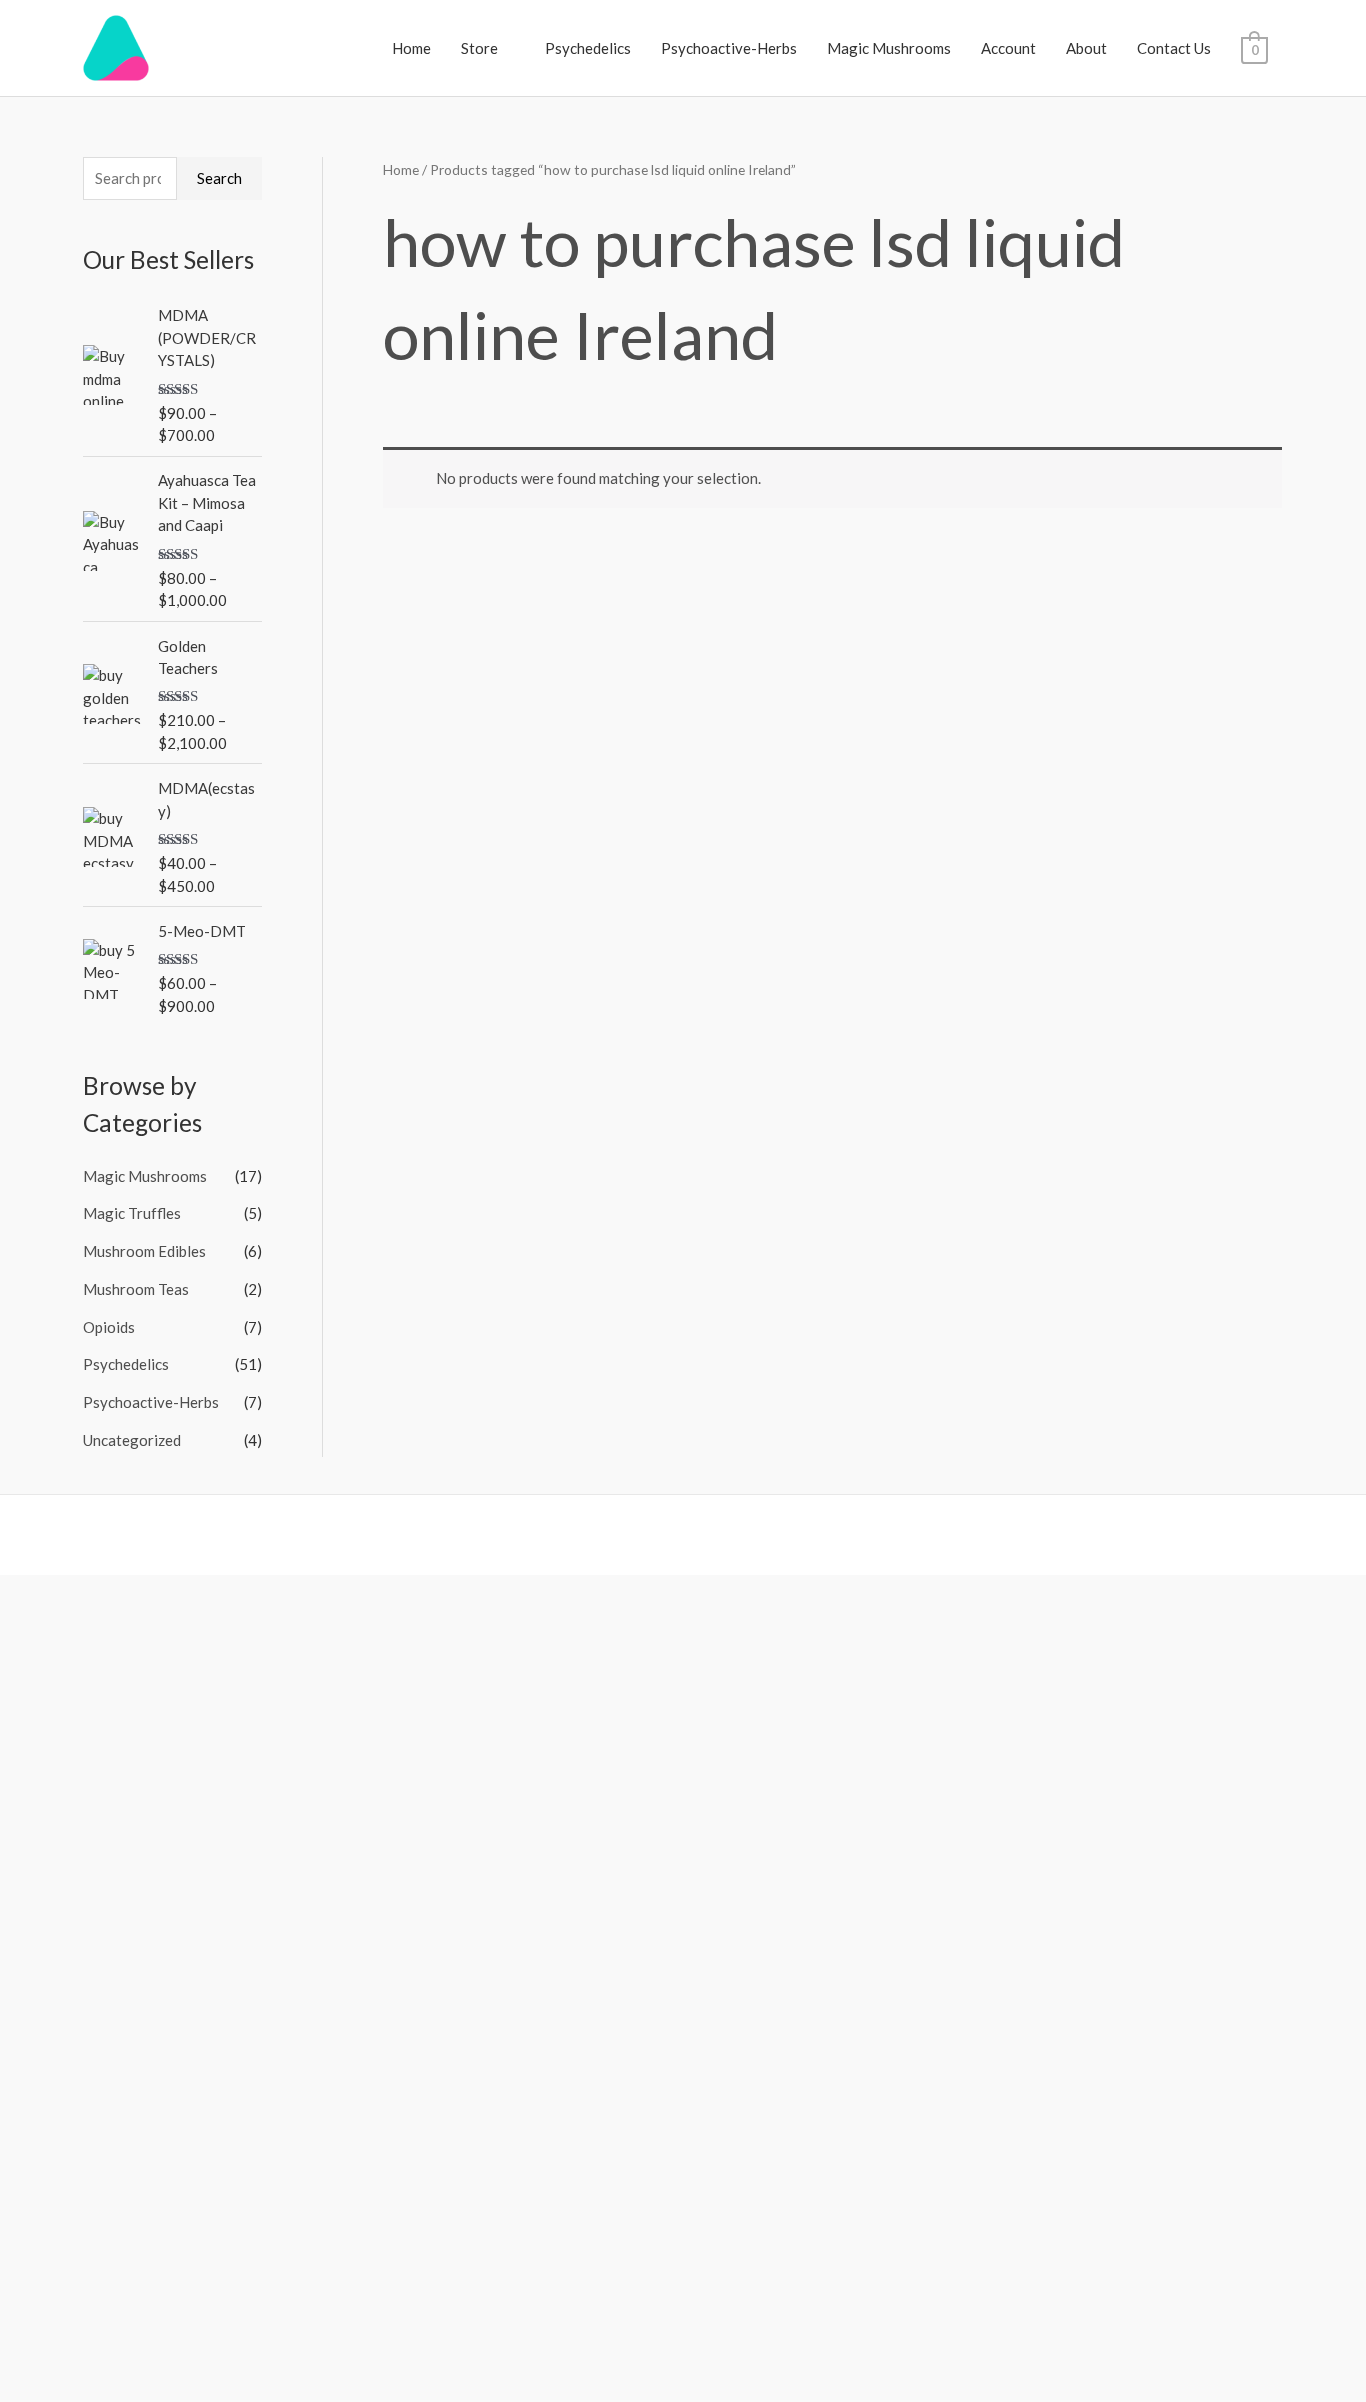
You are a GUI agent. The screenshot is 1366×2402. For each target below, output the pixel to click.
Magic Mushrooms (889, 48)
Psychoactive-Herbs (729, 48)
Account (1008, 48)
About (1086, 48)
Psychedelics (588, 48)
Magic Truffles (132, 1213)
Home (411, 48)
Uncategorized (132, 1440)
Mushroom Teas (136, 1289)
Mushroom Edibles (144, 1251)
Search (219, 178)
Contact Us (1174, 48)
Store (479, 48)
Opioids (109, 1327)
